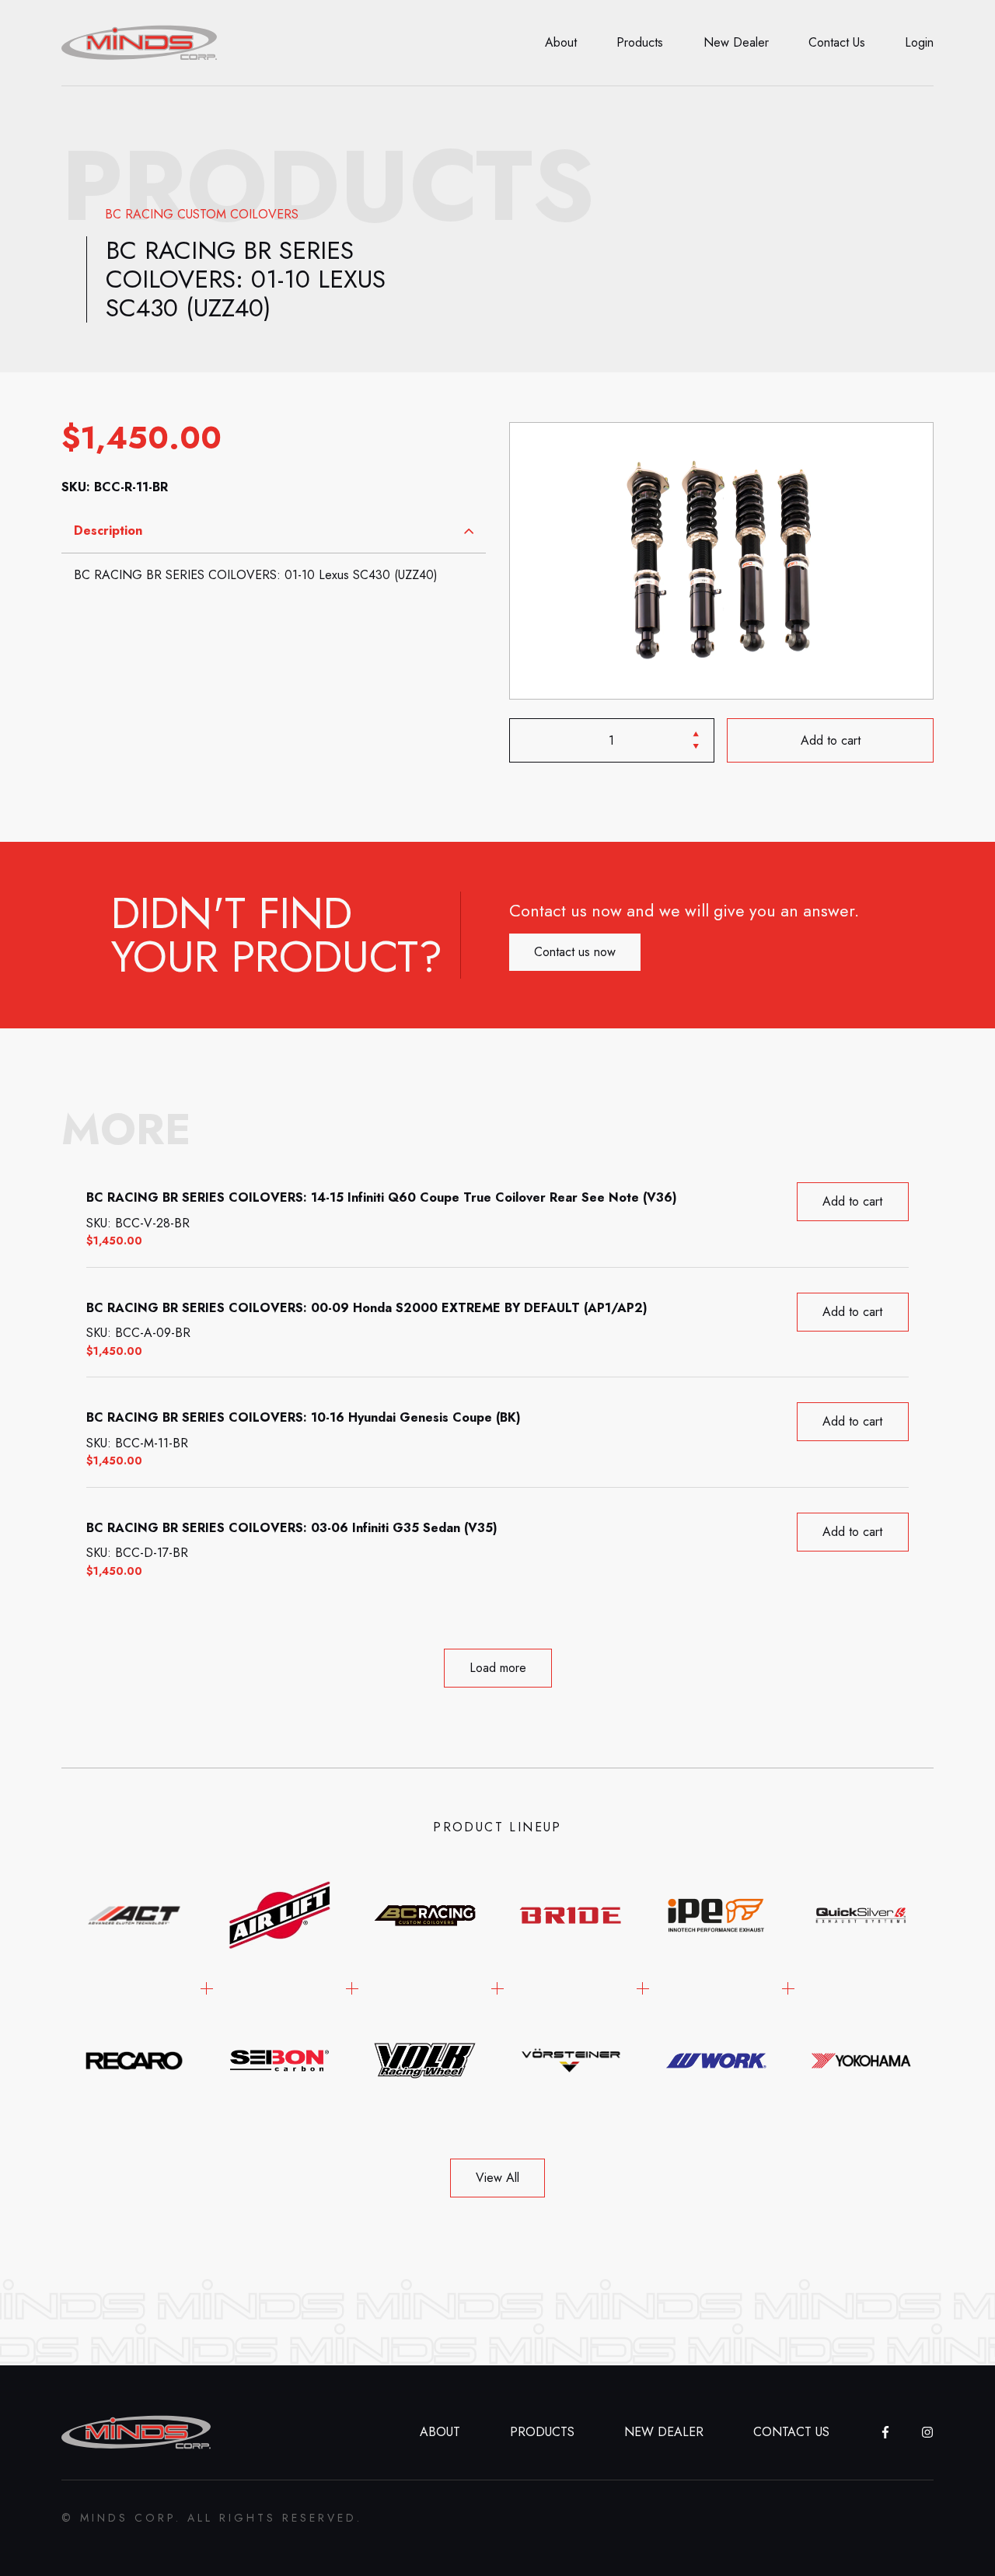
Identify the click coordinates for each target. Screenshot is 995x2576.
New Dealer (736, 42)
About (561, 42)
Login (919, 42)
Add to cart (830, 740)
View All (497, 2178)
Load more (498, 1668)
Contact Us (837, 42)
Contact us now (575, 952)
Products (640, 42)
